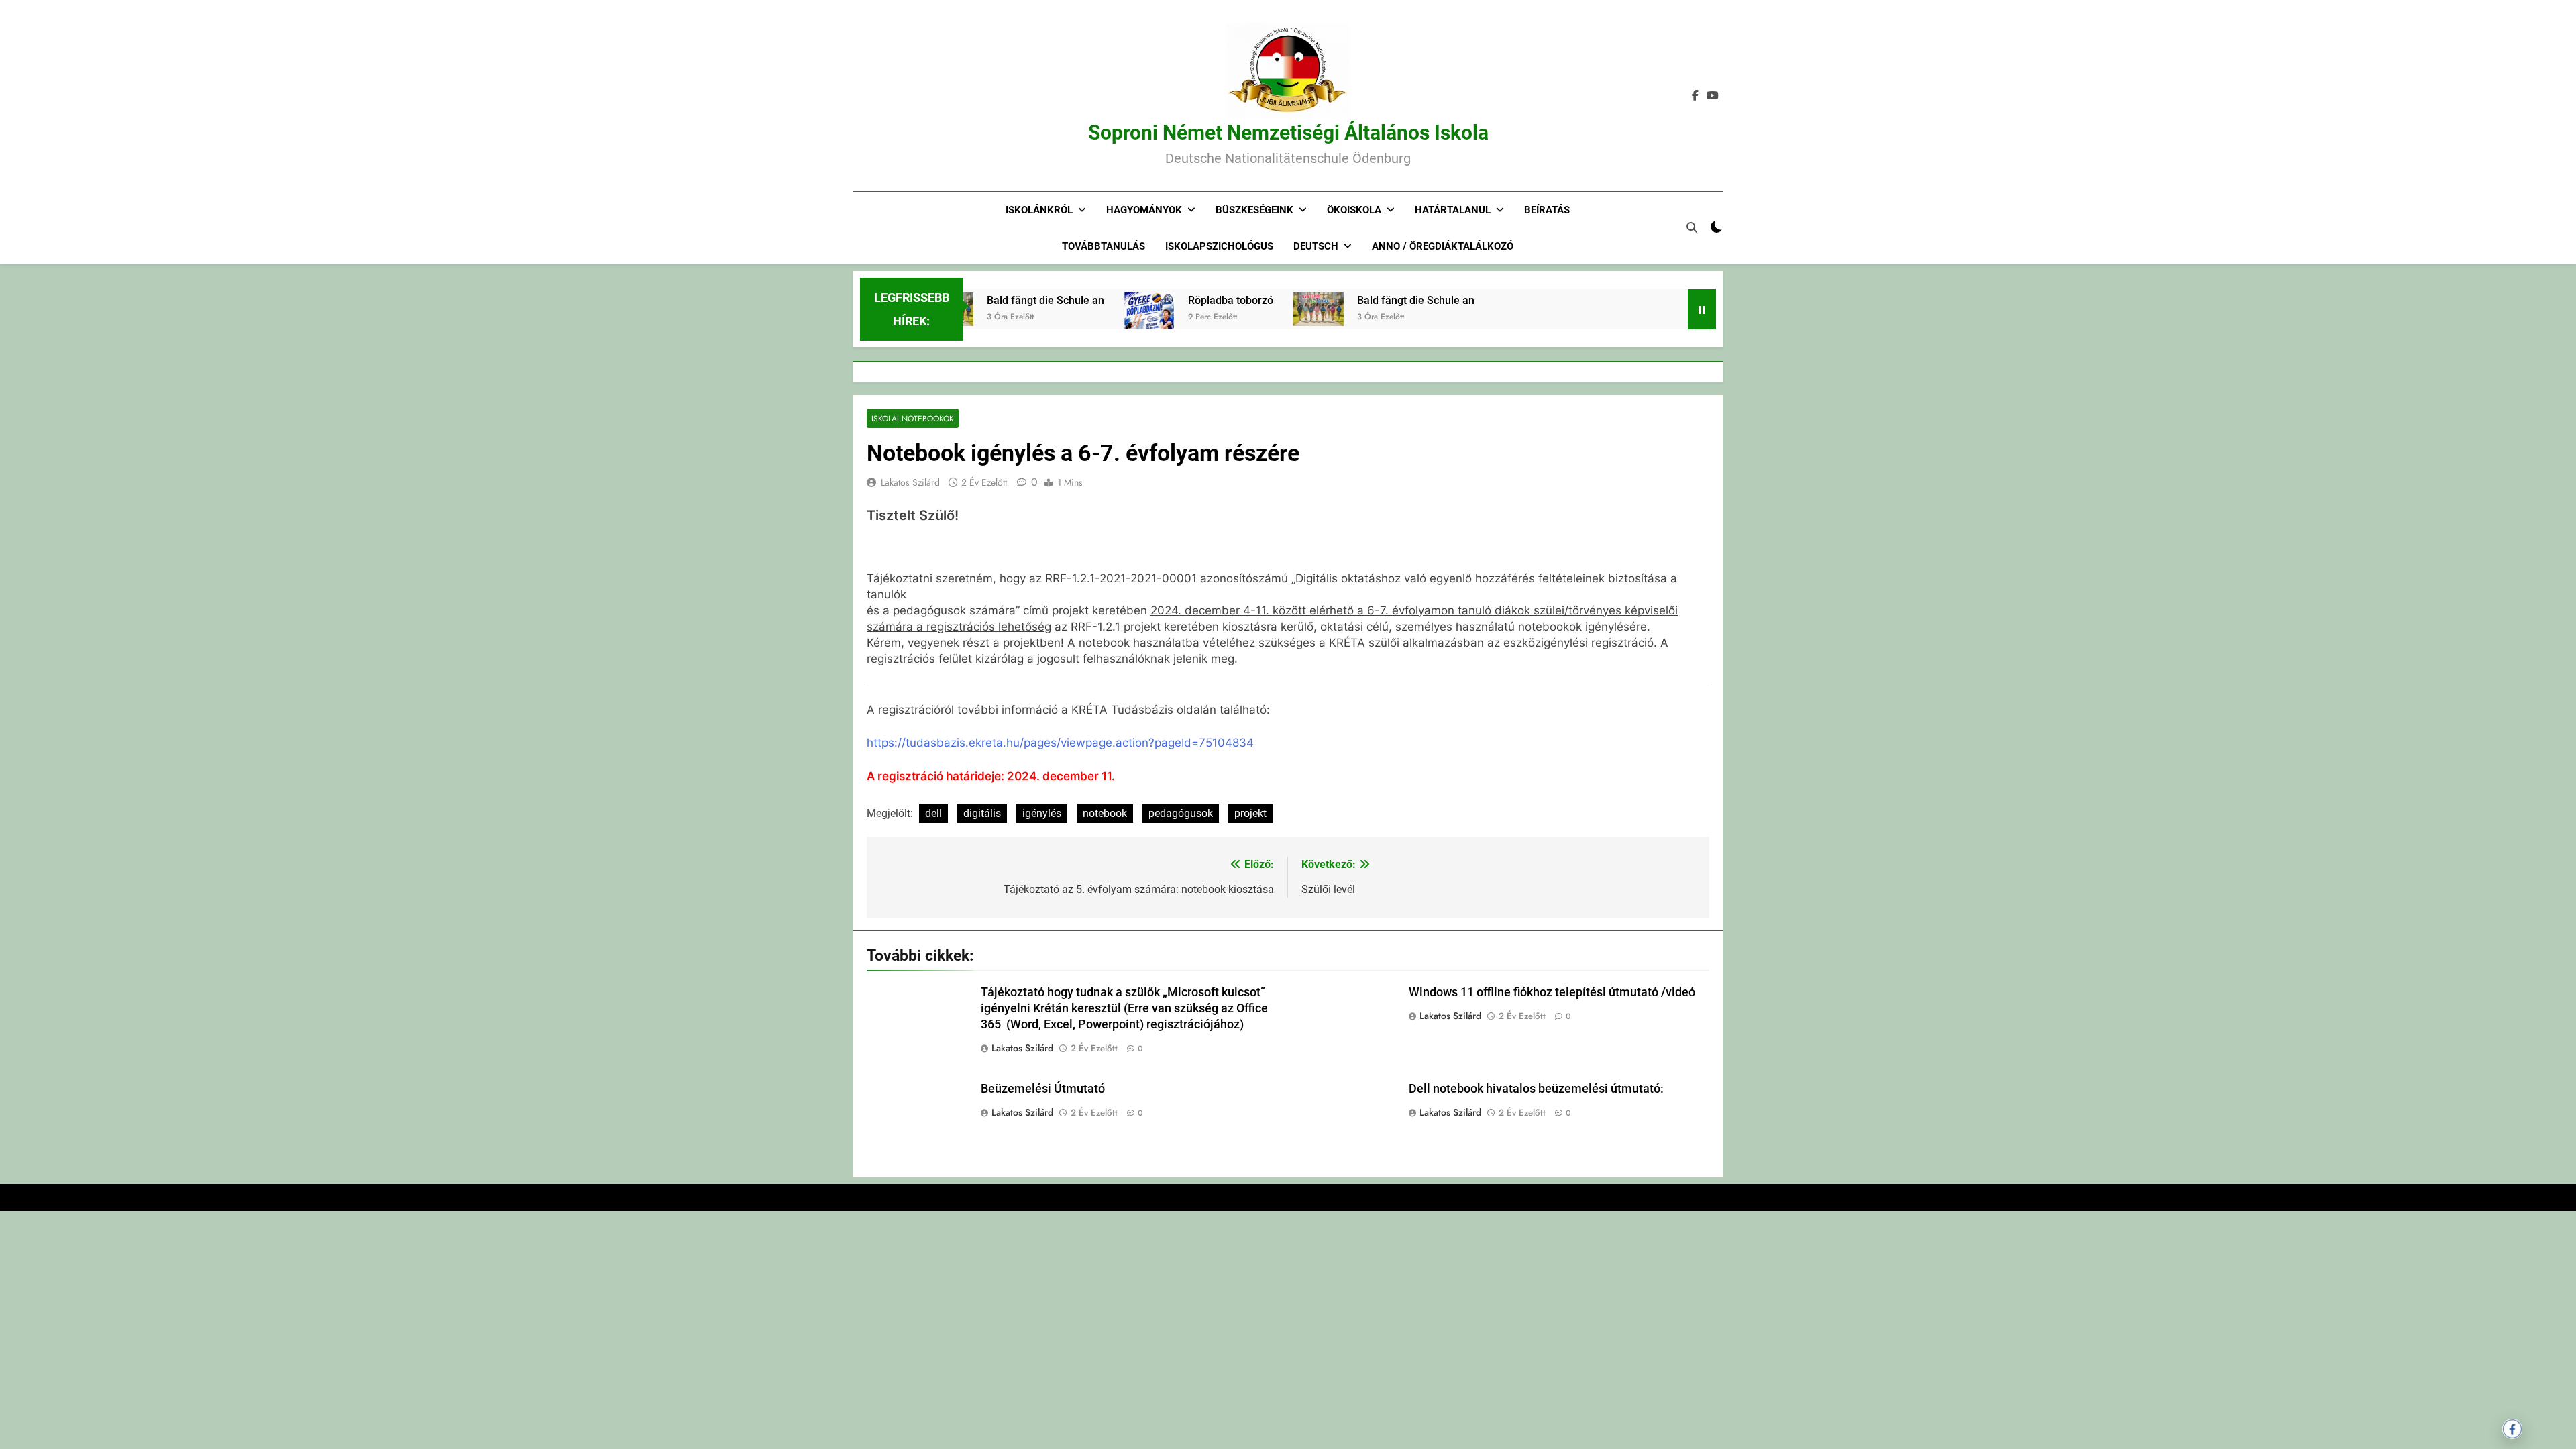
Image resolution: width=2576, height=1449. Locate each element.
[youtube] (1713, 96)
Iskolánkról (1039, 210)
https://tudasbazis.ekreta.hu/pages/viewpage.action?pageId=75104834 (1060, 743)
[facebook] (1695, 96)
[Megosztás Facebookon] (2512, 1429)
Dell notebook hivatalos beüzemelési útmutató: (1536, 1089)
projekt (1250, 813)
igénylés (1042, 813)
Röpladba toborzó (1198, 300)
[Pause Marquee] (1702, 309)
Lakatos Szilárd (910, 482)
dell (933, 813)
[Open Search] (1692, 227)
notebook (1105, 813)
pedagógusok (1181, 813)
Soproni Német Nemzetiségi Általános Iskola (1288, 132)
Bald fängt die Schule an (1013, 300)
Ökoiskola (1354, 210)
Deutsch (1316, 246)
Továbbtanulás (1104, 246)
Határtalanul (1453, 210)
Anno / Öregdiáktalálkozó (1443, 246)
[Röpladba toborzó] (1117, 327)
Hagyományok (1144, 210)
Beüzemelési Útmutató (1043, 1089)
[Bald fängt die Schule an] (1286, 309)
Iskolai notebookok (913, 418)
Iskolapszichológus (1219, 246)
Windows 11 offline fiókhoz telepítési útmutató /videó (1552, 992)
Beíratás (1547, 210)
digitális (982, 813)
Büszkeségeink (1254, 210)
